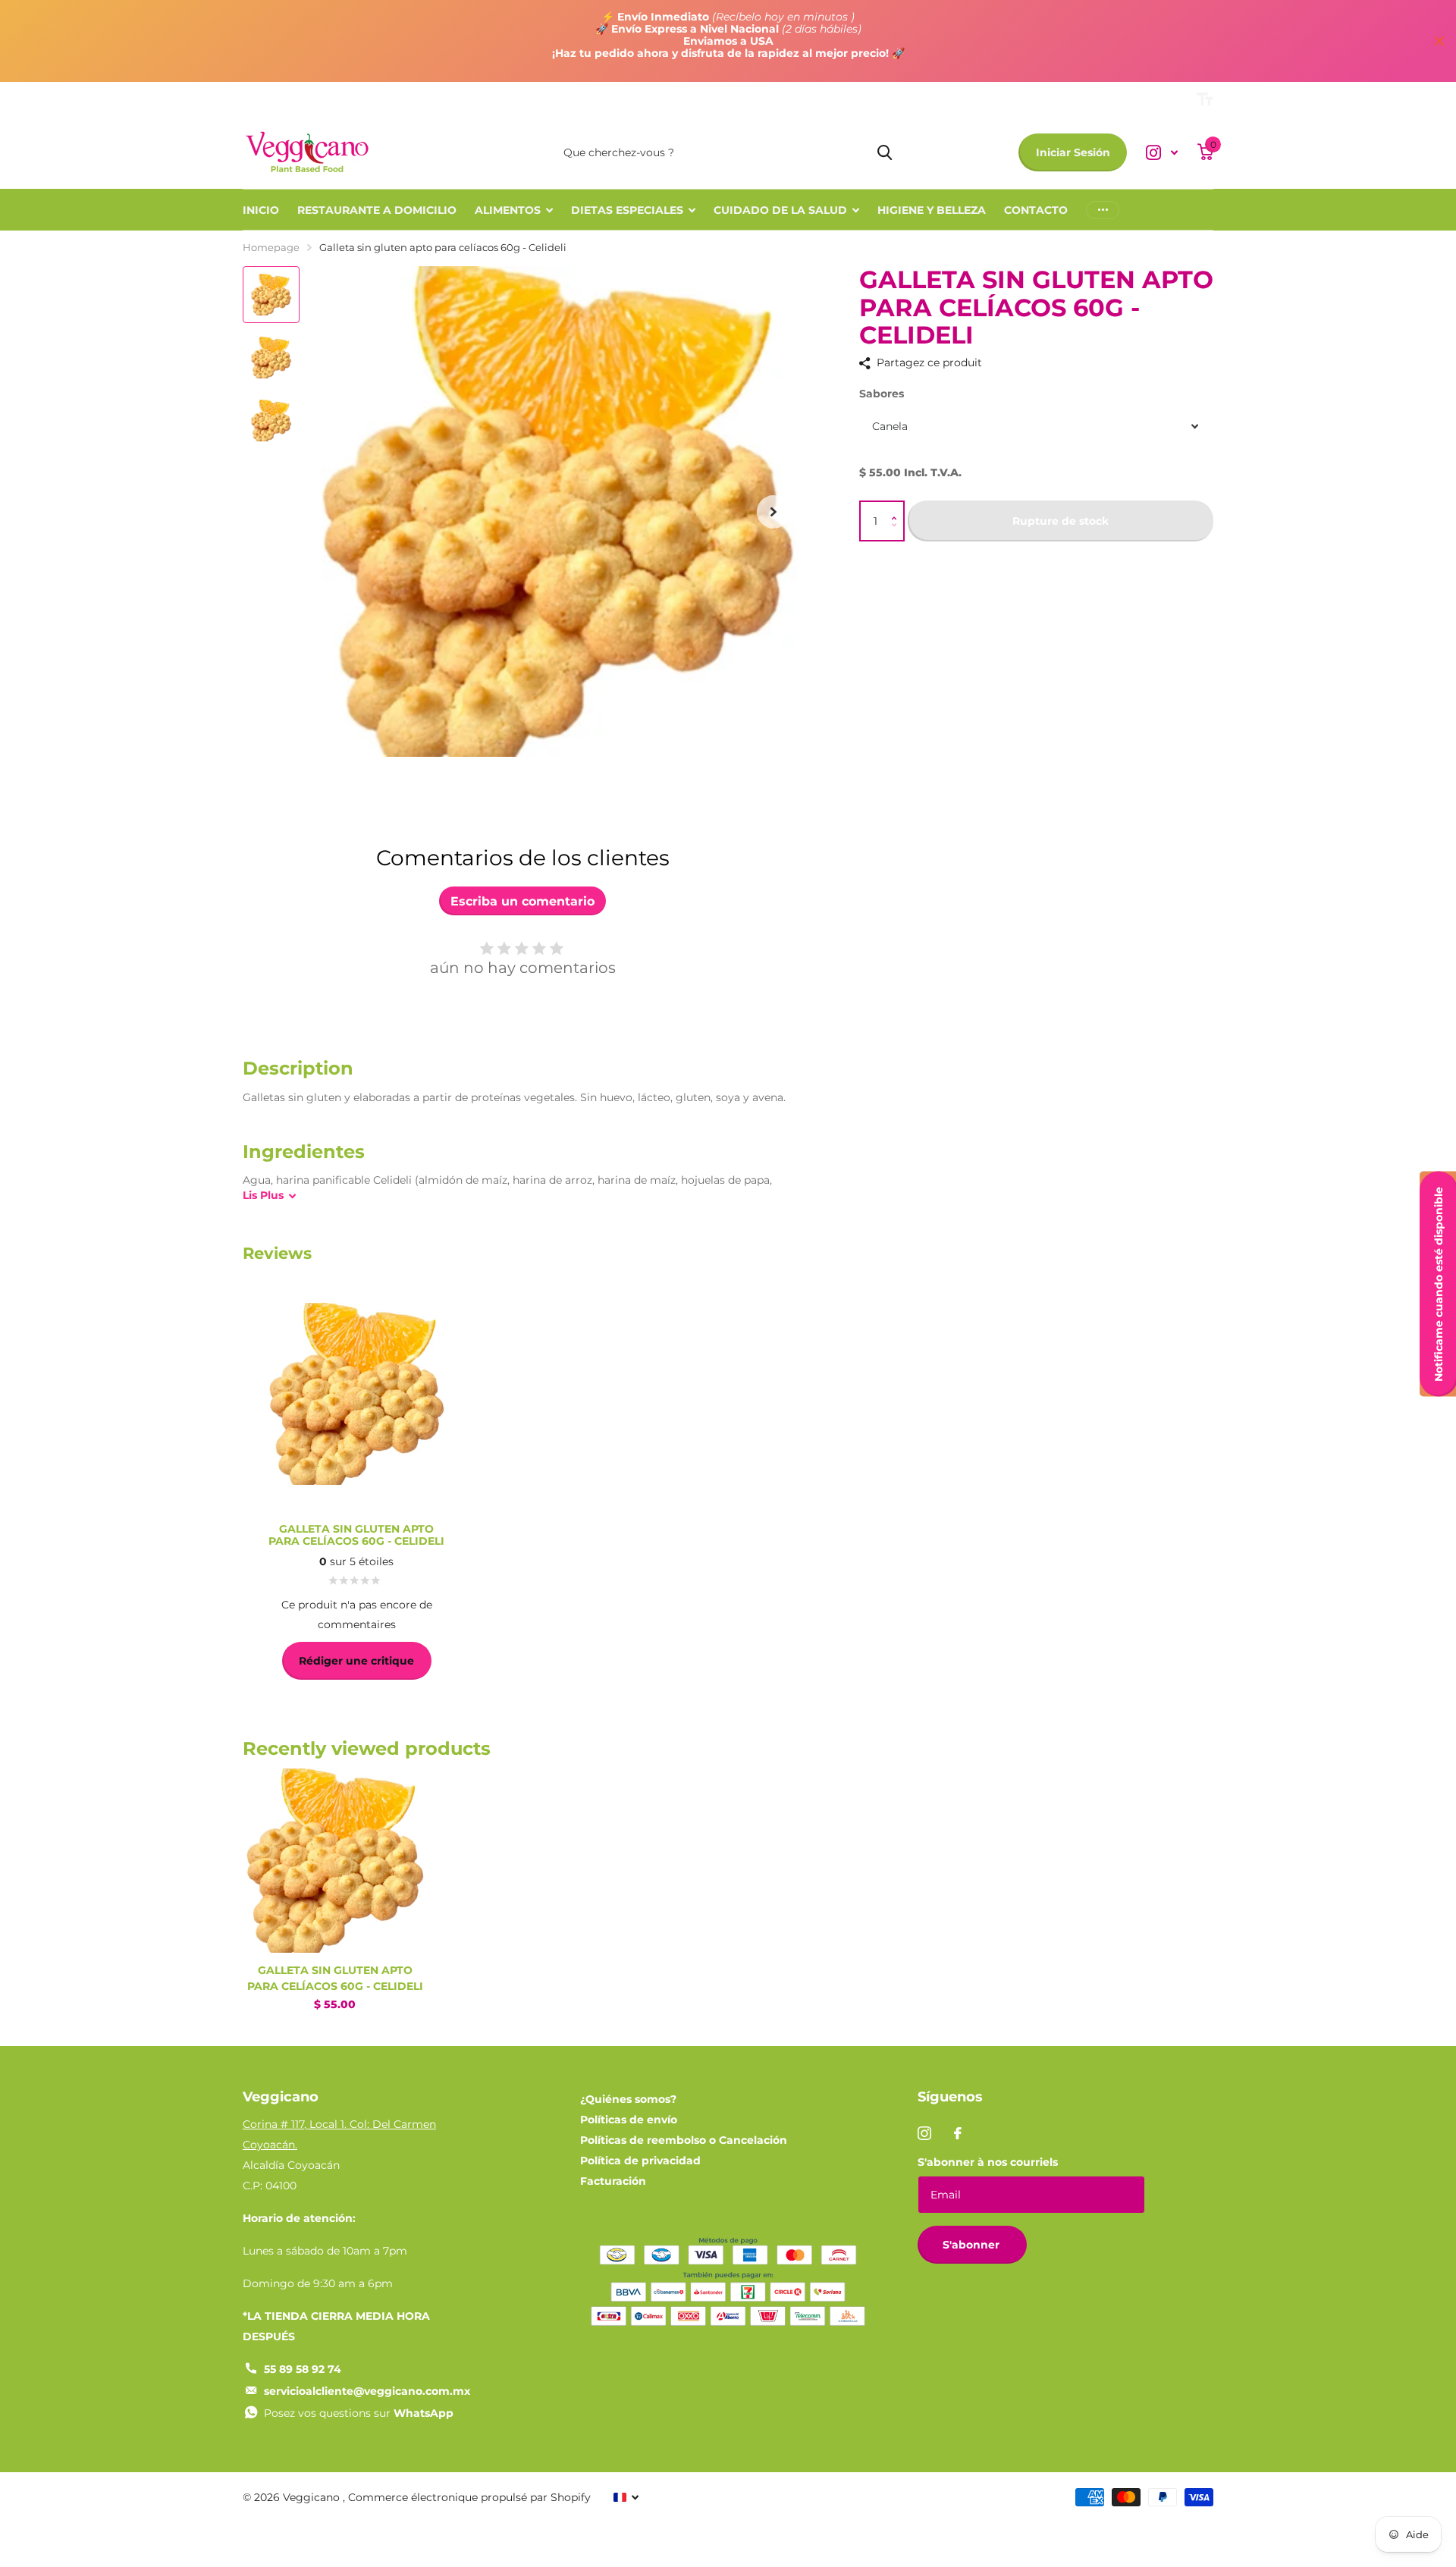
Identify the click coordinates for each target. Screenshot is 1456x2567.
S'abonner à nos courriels (988, 2162)
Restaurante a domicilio (377, 210)
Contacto (1036, 210)
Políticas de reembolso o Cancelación (684, 2140)
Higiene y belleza (932, 210)
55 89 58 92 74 (303, 2369)
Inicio (261, 210)
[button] (897, 508)
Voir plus (1103, 210)
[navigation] (271, 295)
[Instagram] (924, 2133)
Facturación (613, 2181)
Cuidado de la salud (780, 210)
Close (1439, 41)
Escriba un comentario (522, 901)
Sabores (882, 394)
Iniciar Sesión (1073, 152)
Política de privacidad (640, 2161)
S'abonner (973, 2245)
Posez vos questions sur (359, 2413)
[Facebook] (958, 2133)
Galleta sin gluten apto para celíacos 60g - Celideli (335, 1978)
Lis (263, 1195)
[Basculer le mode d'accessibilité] (1205, 99)
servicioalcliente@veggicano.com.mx (367, 2391)
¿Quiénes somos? (628, 2099)
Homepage (271, 247)
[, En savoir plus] (1162, 153)
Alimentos (508, 210)
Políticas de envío (629, 2120)
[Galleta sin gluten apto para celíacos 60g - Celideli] (335, 1861)
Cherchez (885, 152)
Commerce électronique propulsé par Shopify (469, 2497)
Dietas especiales (627, 210)
